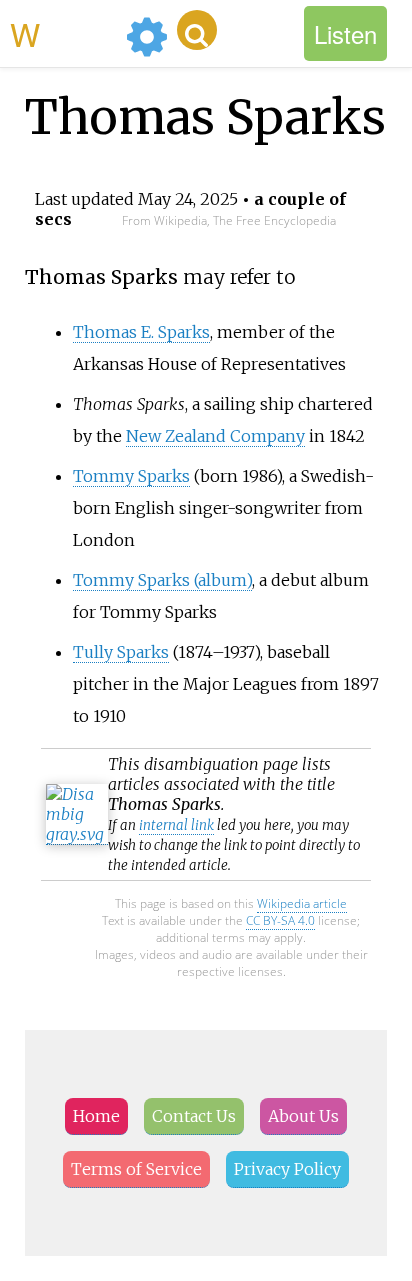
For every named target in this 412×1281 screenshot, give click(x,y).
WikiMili (64, 33)
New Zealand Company (215, 436)
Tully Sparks (121, 652)
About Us (303, 1116)
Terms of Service (136, 1169)
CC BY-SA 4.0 (280, 920)
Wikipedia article (302, 903)
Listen (345, 33)
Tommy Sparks (131, 476)
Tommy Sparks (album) (162, 580)
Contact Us (194, 1116)
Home (96, 1116)
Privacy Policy (287, 1169)
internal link (176, 825)
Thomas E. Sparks (141, 332)
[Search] (197, 30)
